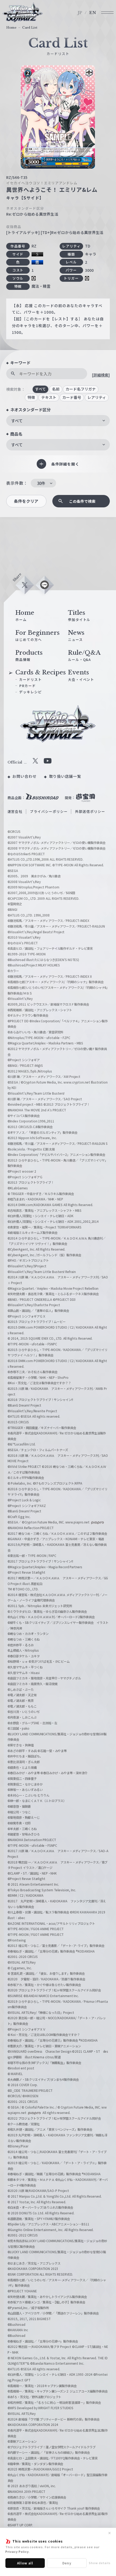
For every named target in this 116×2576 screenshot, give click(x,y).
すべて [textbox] (17, 421)
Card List (30, 28)
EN (93, 13)
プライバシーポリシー (49, 811)
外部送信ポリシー (90, 811)
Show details (100, 2563)
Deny (67, 2563)
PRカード (28, 686)
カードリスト (30, 679)
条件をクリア (26, 501)
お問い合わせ (25, 776)
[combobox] (58, 421)
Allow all (25, 2563)
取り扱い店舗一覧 (65, 776)
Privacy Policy (17, 2551)
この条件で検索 (82, 501)
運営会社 (15, 811)
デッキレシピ (30, 692)
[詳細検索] (101, 375)
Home (11, 28)
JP (80, 13)
